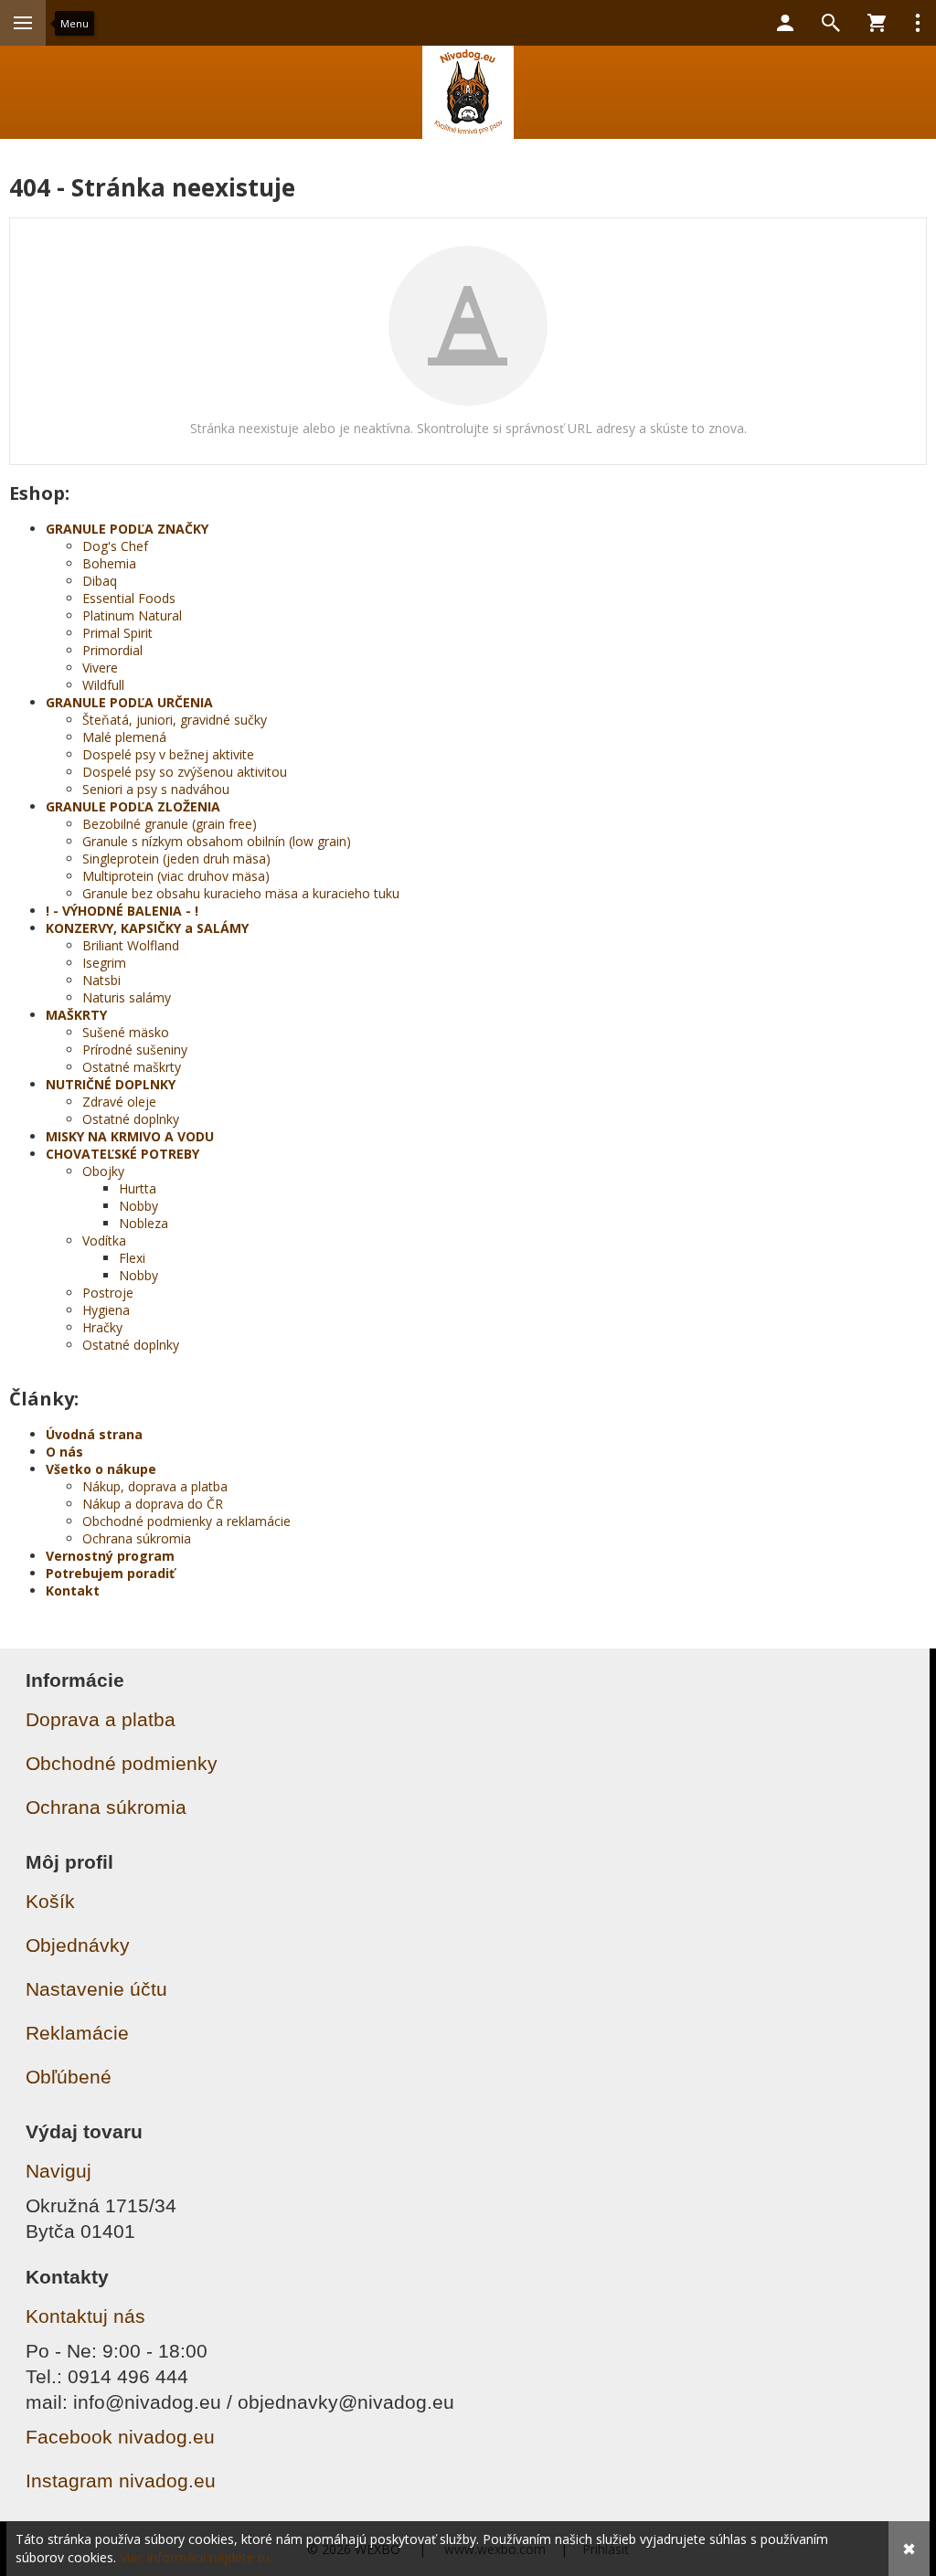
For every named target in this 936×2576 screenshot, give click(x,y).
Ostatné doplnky (131, 1119)
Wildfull (103, 685)
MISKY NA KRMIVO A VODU (130, 1136)
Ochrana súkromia (137, 1538)
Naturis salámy (127, 997)
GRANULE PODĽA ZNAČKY (127, 529)
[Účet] (785, 23)
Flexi (132, 1258)
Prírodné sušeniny (135, 1049)
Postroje (108, 1293)
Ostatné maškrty (132, 1067)
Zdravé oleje (119, 1102)
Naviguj (58, 2171)
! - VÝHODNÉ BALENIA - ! (122, 911)
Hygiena (106, 1310)
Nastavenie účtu (96, 1989)
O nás (64, 1452)
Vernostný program (110, 1556)
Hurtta (138, 1188)
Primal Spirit (117, 633)
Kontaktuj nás (85, 2316)
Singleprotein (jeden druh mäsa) (176, 859)
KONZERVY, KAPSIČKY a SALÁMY (147, 928)
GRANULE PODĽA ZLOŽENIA (133, 806)
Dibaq (100, 581)
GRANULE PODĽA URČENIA (129, 702)
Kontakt (73, 1590)
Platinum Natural (132, 615)
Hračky (102, 1327)
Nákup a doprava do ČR (153, 1504)
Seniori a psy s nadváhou (156, 789)
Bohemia (109, 563)
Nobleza (144, 1223)
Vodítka (104, 1240)
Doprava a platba (101, 1719)
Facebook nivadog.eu (120, 2437)
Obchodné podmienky (122, 1763)
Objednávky (78, 1945)
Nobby (138, 1206)
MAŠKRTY (76, 1015)
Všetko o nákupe (101, 1469)
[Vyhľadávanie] (831, 23)
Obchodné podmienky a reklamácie (186, 1521)
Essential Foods (129, 598)
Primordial (112, 650)
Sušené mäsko (126, 1032)
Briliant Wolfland (131, 945)
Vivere (100, 668)
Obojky (103, 1171)
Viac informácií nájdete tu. (196, 2557)
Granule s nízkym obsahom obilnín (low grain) (217, 841)
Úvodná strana (94, 1434)
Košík (50, 1901)
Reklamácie (77, 2033)
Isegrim (104, 963)
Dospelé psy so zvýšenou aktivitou (185, 772)
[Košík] (877, 23)
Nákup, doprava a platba (155, 1486)
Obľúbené (69, 2077)
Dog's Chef (115, 546)
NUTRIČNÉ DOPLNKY (111, 1084)
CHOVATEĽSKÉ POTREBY (122, 1154)
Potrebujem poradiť (110, 1573)
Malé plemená (124, 737)
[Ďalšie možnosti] (918, 23)
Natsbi (101, 980)
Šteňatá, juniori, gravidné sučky (175, 720)
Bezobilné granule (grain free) (170, 824)
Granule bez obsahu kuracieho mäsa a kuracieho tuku (241, 893)
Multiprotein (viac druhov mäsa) (176, 876)
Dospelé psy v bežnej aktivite (168, 754)
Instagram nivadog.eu (121, 2481)
